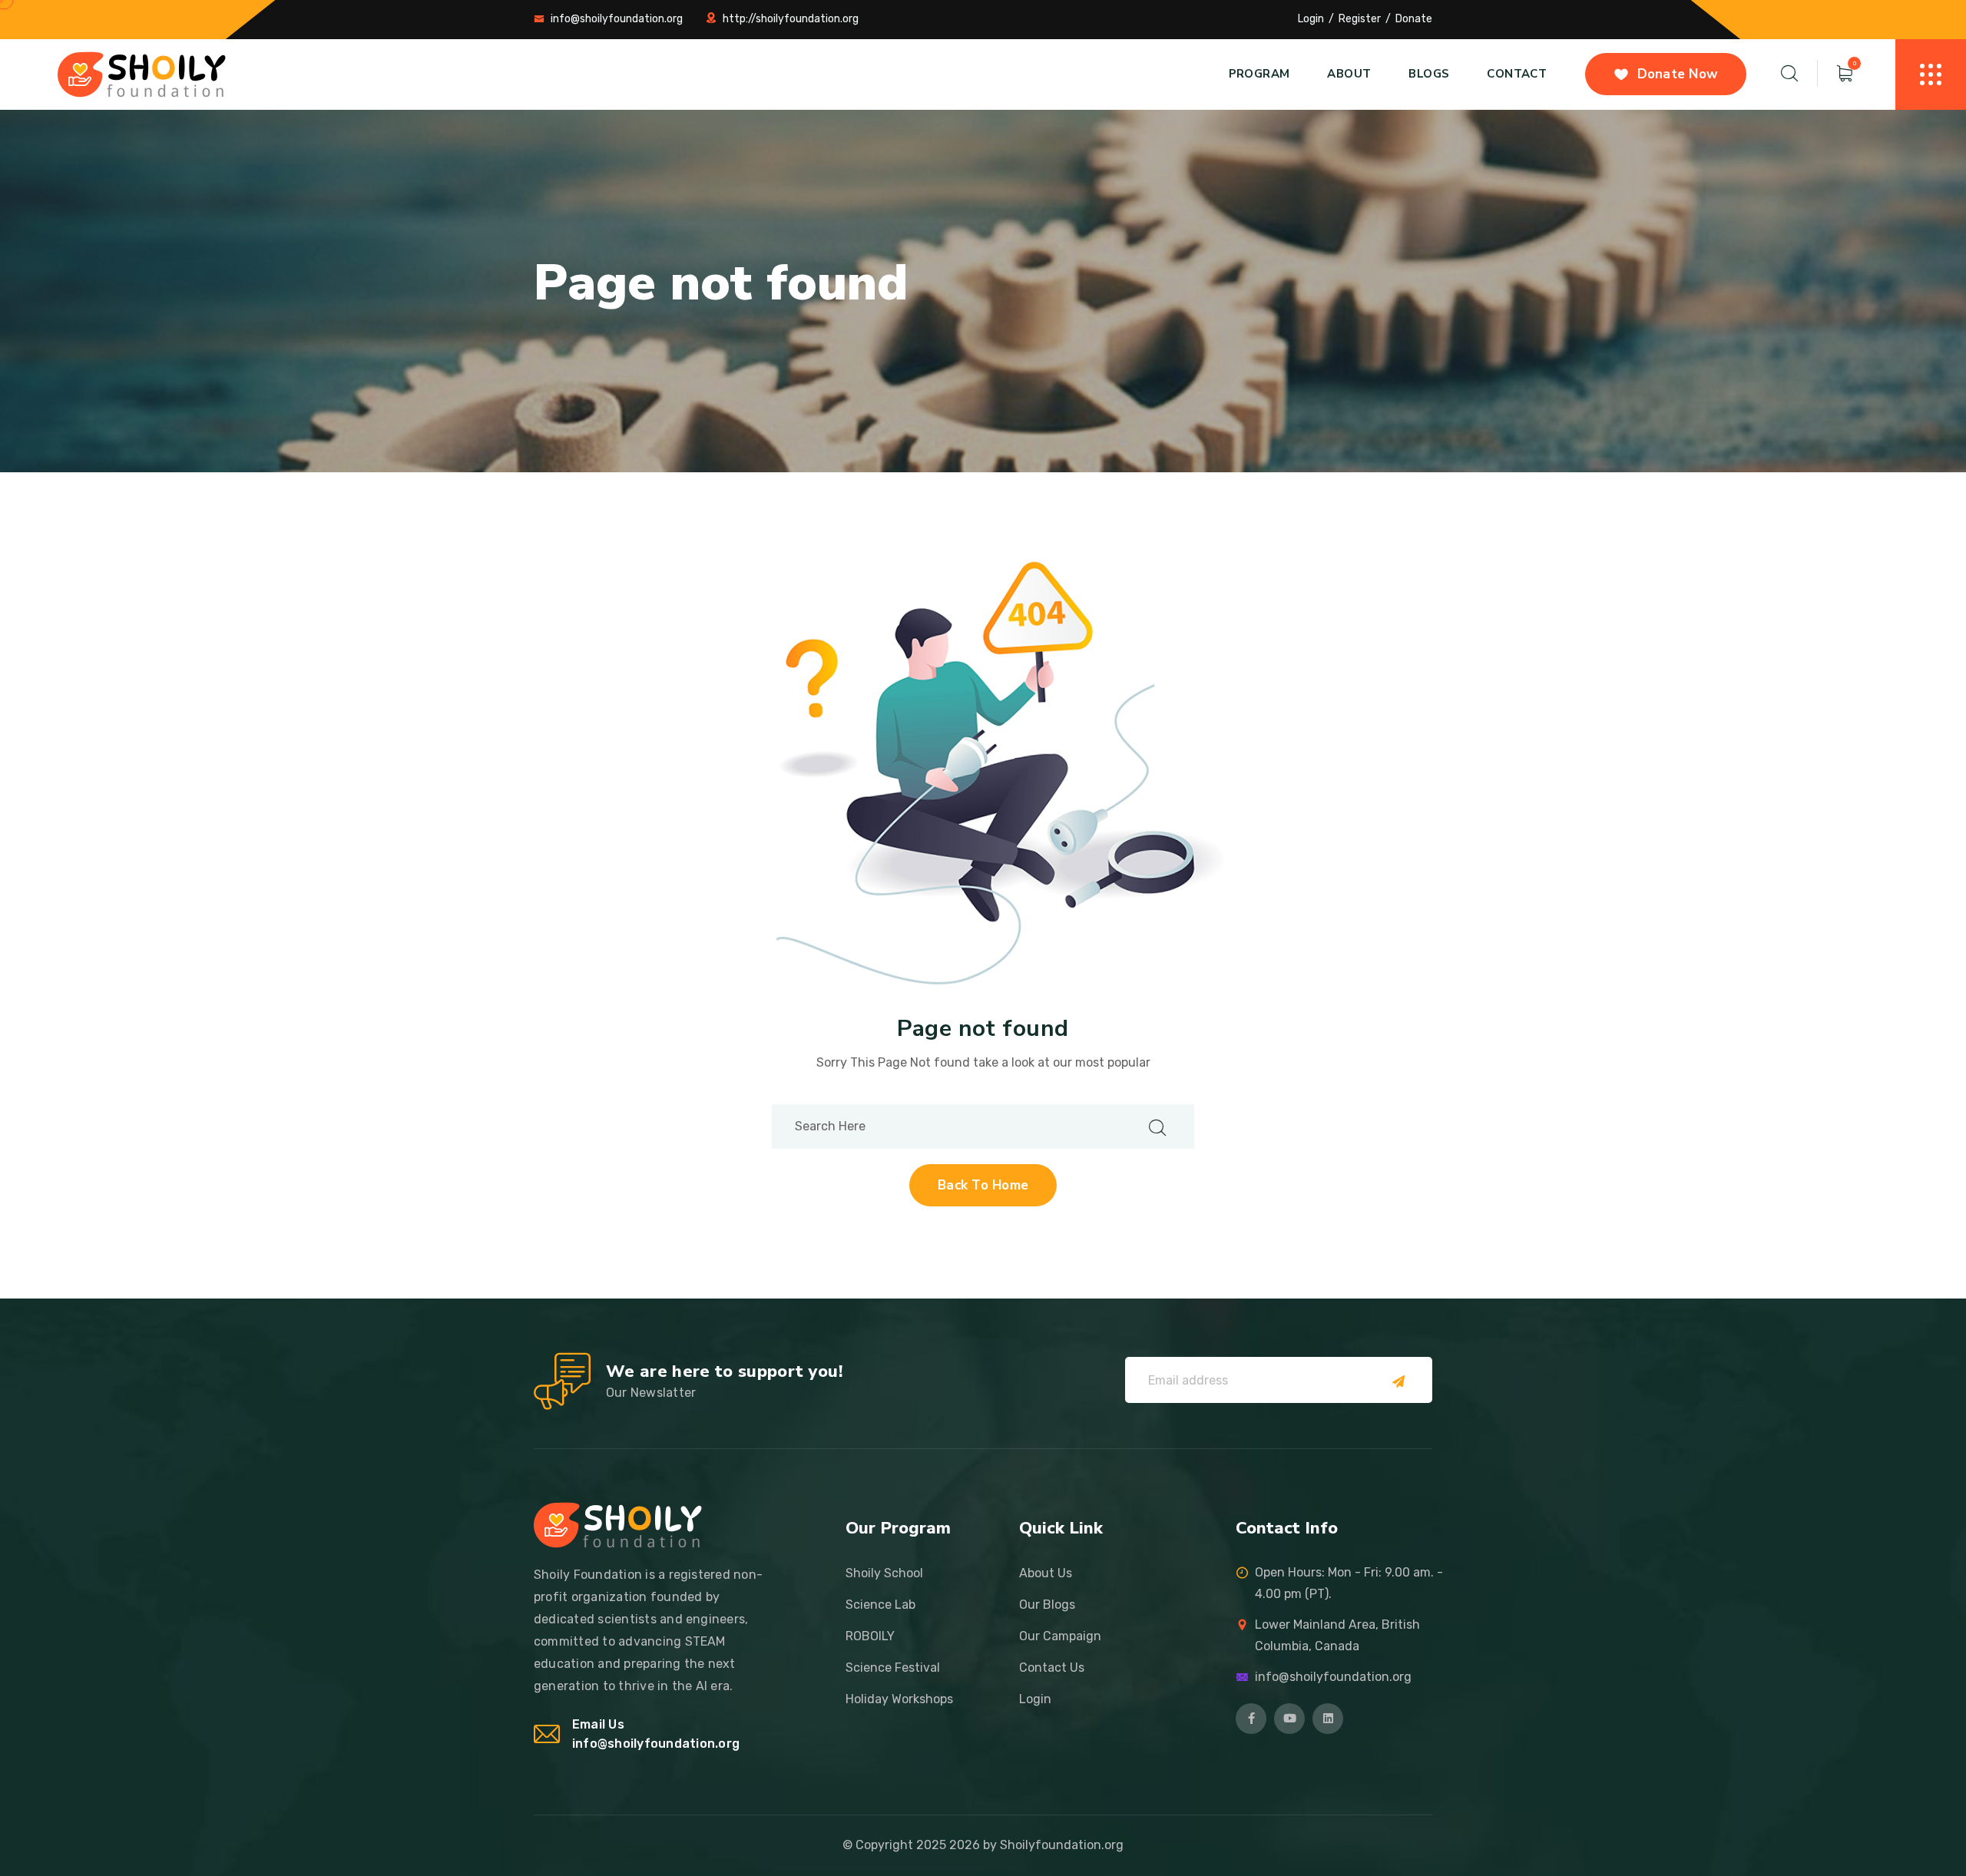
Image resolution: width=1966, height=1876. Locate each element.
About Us (1046, 1573)
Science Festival (893, 1668)
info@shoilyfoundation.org (617, 19)
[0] (1845, 74)
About (1349, 74)
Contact (1517, 74)
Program (1259, 74)
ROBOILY (870, 1636)
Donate (1414, 19)
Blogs (1429, 74)
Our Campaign (1060, 1636)
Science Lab (880, 1605)
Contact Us (1052, 1668)
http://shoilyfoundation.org (791, 19)
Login (1311, 19)
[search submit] (1157, 1126)
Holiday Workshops (899, 1699)
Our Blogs (1047, 1605)
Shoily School (884, 1573)
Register (1360, 19)
